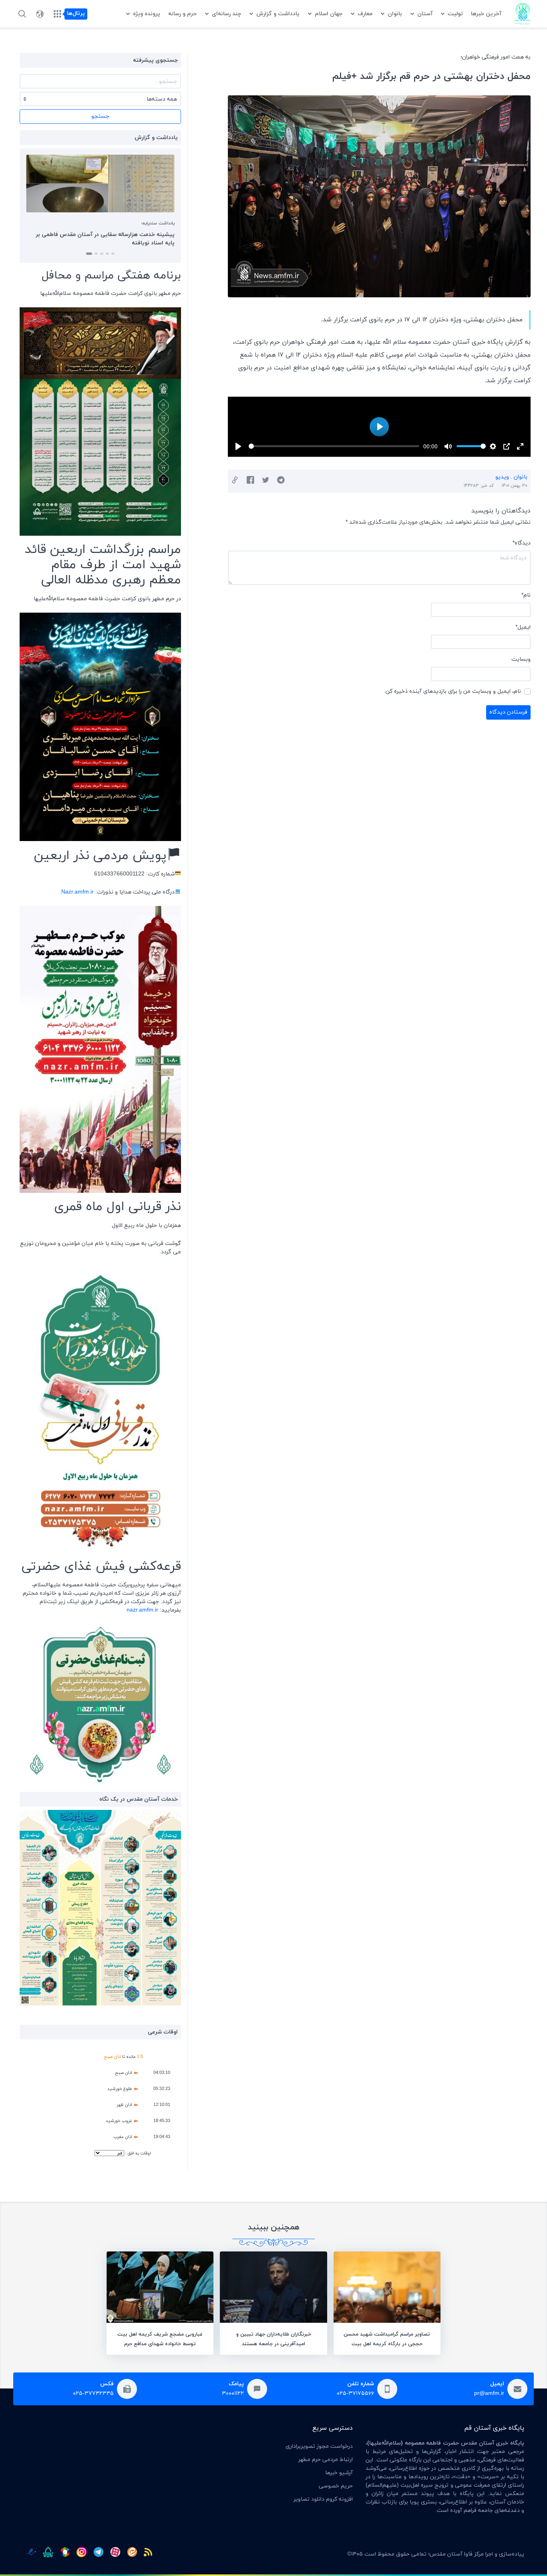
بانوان (395, 14)
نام (526, 595)
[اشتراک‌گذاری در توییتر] (266, 481)
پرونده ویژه (147, 14)
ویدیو (502, 477)
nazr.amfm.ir (142, 1610)
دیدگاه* (522, 543)
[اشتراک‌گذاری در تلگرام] (281, 481)
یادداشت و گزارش (278, 14)
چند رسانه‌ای (226, 14)
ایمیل (523, 627)
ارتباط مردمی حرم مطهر (326, 2460)
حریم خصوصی (336, 2486)
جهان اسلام (329, 14)
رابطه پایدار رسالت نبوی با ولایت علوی (117, 235)
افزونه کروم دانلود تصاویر (323, 2499)
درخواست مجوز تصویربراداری (319, 2446)
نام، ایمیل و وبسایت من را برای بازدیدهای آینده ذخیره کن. (452, 691)
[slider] (334, 446)
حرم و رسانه (182, 14)
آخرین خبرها (486, 14)
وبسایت (521, 659)
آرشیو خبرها (339, 2473)
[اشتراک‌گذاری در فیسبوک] (250, 481)
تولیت (455, 14)
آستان (425, 14)
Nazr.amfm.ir (77, 892)
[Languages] (40, 14)
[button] (112, 254)
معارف (365, 14)
